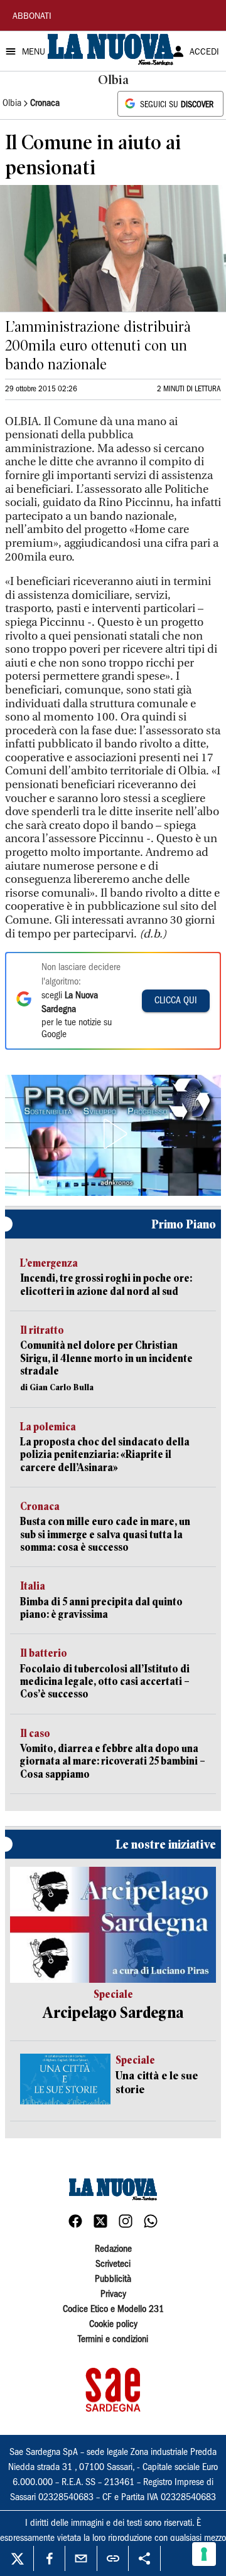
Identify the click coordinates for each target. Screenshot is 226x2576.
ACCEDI (204, 53)
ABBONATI (32, 17)
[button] (113, 1134)
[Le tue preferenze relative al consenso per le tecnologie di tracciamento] (204, 2554)
